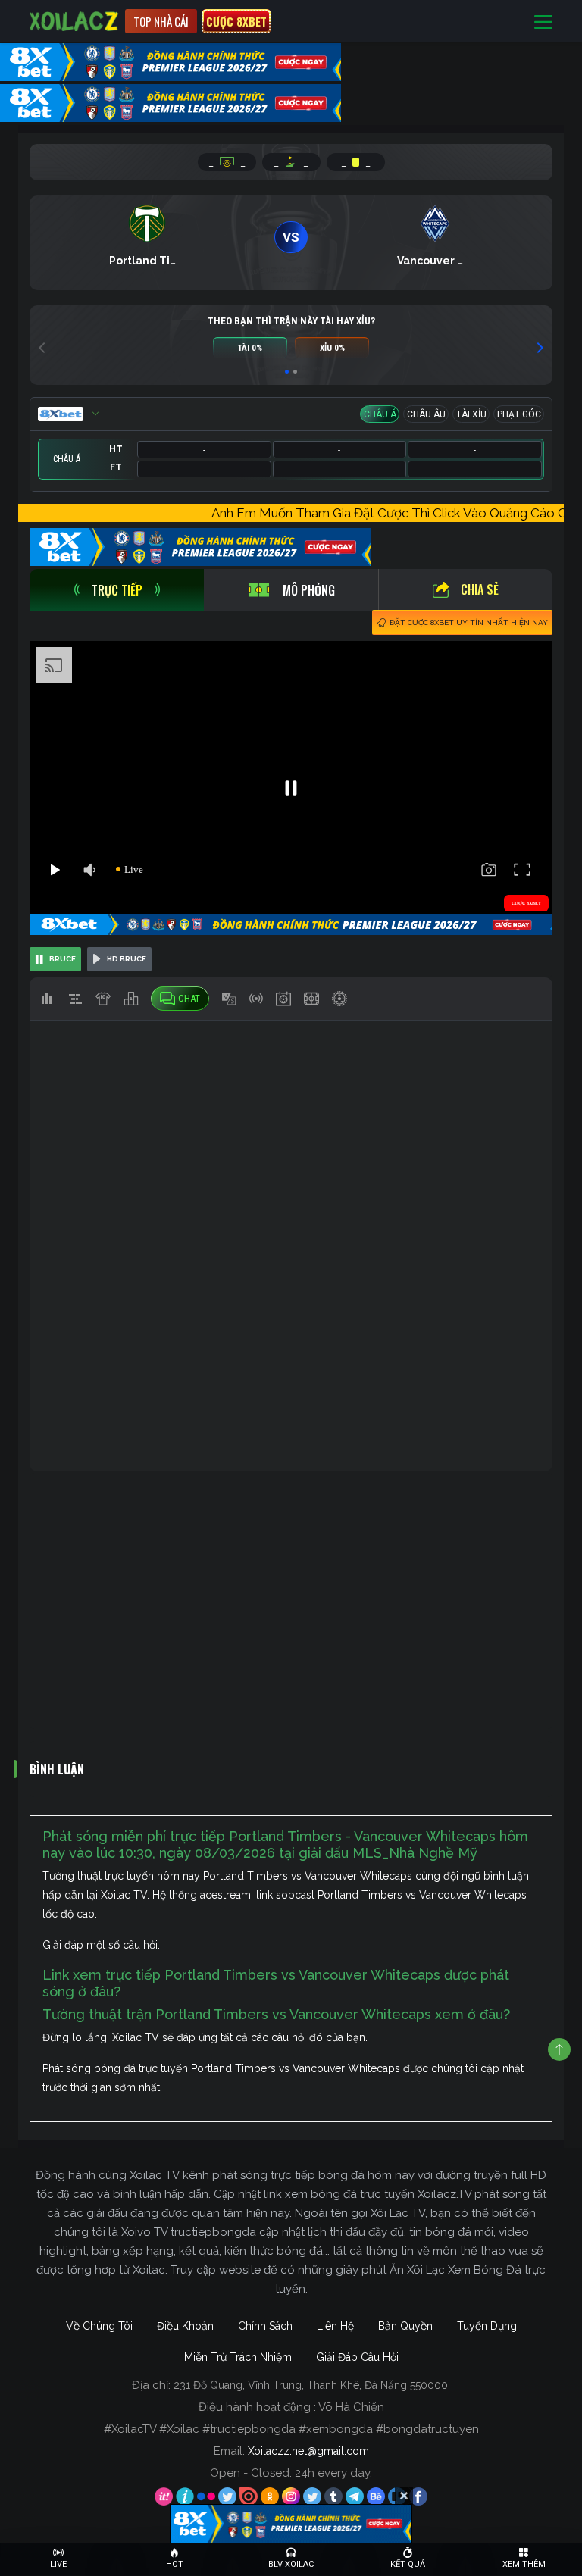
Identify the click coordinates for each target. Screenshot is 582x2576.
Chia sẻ (480, 589)
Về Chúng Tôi (99, 2326)
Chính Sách (265, 2326)
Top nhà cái (161, 21)
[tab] (117, 590)
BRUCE (63, 959)
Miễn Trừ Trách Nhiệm (238, 2357)
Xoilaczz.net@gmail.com (308, 2451)
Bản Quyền (405, 2326)
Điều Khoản (185, 2326)
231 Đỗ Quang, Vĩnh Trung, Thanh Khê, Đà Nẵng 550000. (312, 2385)
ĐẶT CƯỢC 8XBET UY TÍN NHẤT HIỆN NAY (469, 622)
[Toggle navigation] (543, 22)
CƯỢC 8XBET (236, 21)
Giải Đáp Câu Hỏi (357, 2357)
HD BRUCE (127, 959)
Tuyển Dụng (487, 2326)
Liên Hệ (335, 2326)
